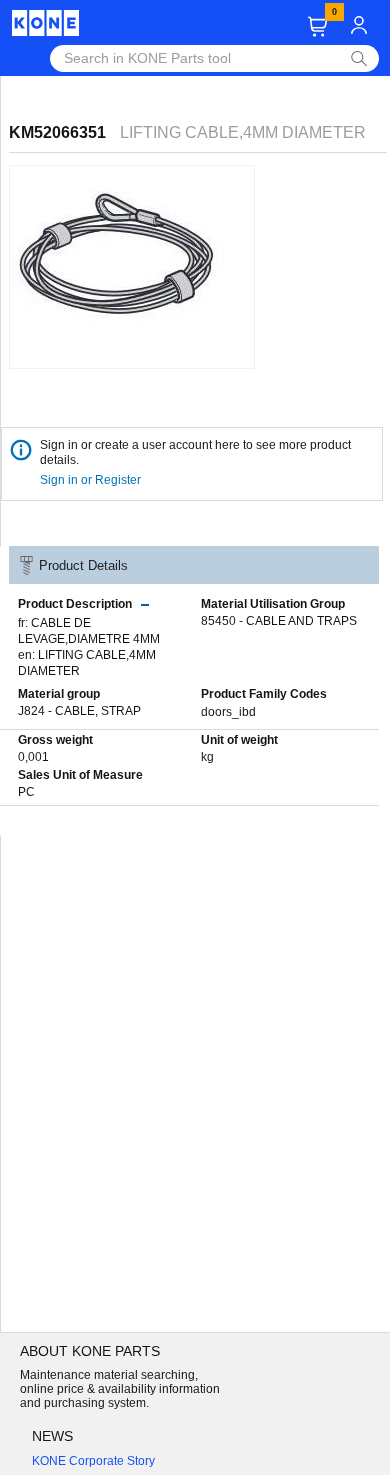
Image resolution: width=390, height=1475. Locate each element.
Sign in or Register (92, 480)
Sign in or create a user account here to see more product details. (195, 452)
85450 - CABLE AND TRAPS (279, 621)
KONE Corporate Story (93, 1461)
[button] (317, 26)
